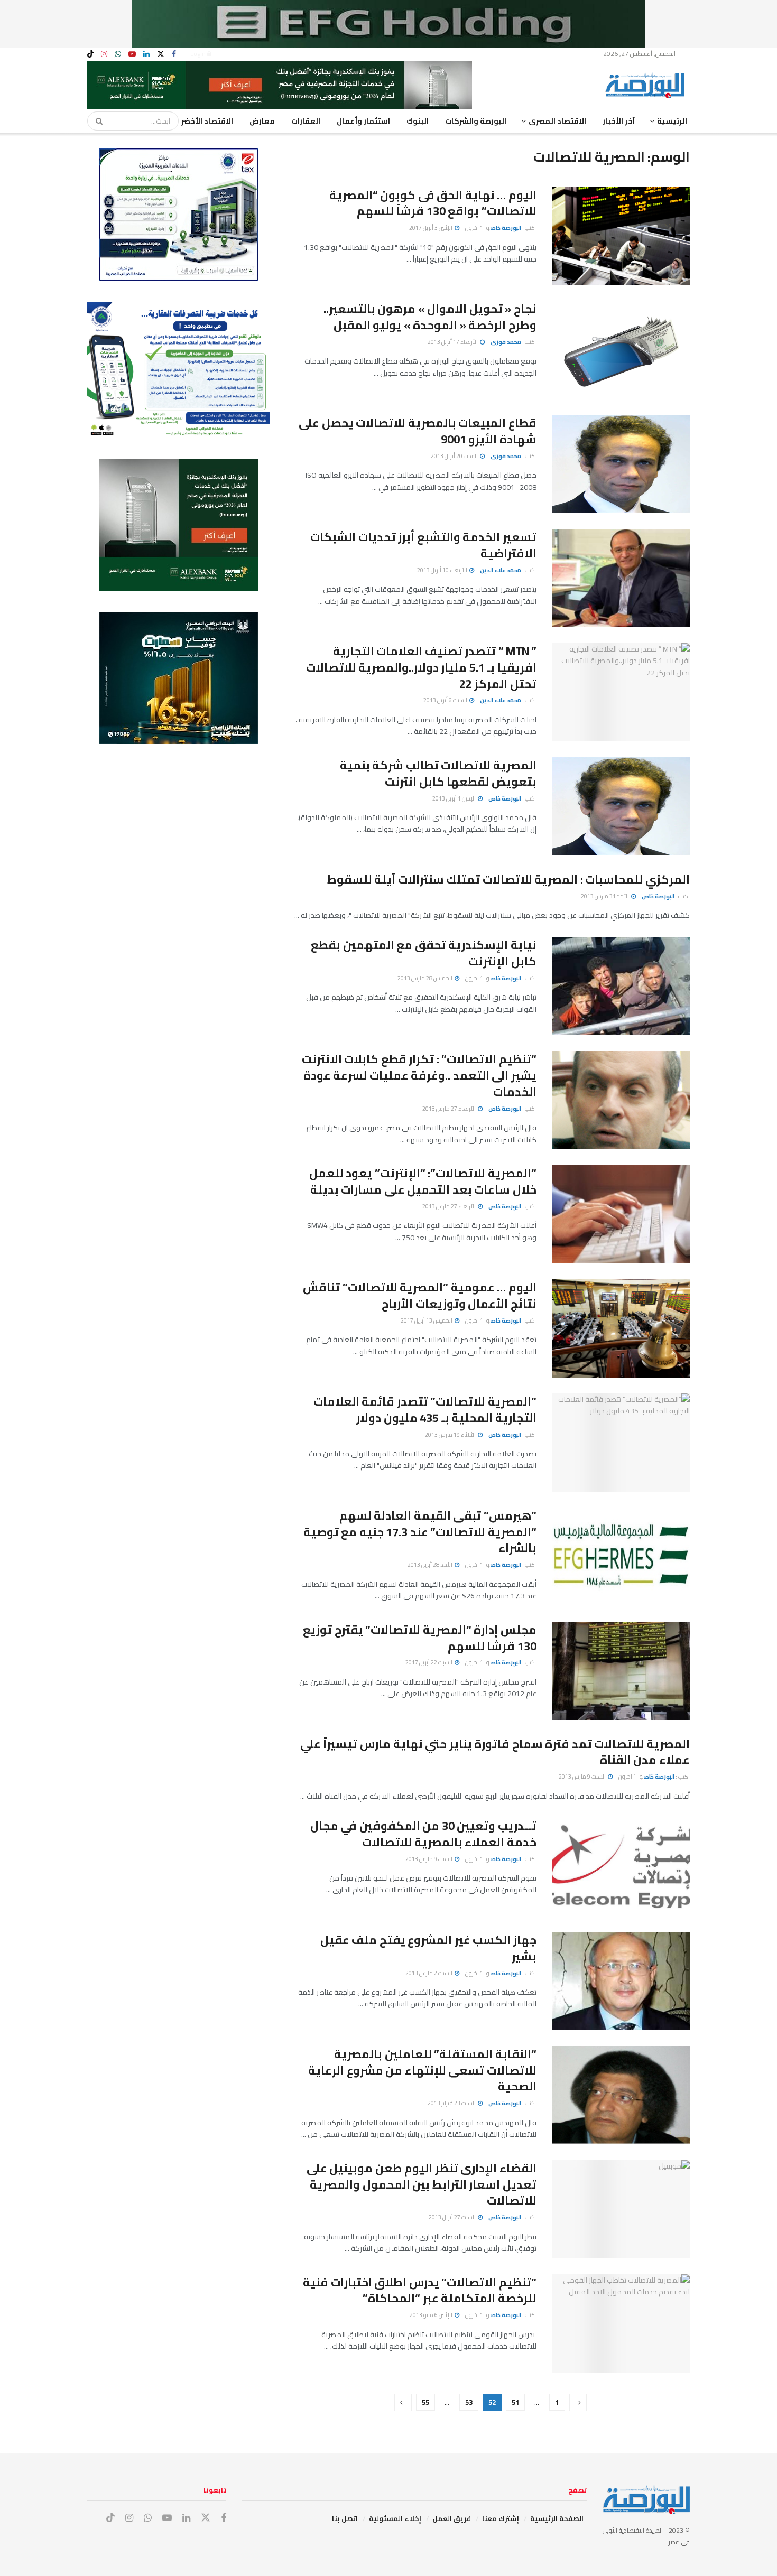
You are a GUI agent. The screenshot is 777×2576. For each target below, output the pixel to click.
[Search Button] (96, 121)
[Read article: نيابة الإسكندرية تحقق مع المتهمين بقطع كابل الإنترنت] (621, 986)
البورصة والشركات (476, 121)
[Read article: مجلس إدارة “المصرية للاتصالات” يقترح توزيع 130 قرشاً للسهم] (621, 1671)
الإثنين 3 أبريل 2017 (431, 228)
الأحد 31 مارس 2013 (605, 896)
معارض (262, 121)
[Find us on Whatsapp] (118, 54)
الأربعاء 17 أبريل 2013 (453, 342)
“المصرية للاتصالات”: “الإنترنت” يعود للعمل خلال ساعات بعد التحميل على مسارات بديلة (423, 1181)
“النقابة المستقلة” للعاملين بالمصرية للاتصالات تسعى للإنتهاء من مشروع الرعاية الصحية (422, 2070)
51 (515, 2402)
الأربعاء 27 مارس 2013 (450, 1109)
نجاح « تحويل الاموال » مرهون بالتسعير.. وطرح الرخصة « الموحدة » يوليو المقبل (430, 317)
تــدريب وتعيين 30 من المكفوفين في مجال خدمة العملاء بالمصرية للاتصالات (423, 1834)
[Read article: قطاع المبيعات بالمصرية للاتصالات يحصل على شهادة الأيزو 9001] (621, 464)
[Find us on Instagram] (104, 54)
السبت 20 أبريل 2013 (455, 456)
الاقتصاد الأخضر (207, 121)
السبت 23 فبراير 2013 (452, 2103)
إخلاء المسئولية (395, 2518)
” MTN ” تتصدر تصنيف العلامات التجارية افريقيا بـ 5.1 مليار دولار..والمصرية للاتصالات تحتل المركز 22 (421, 667)
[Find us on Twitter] (161, 54)
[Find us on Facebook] (174, 54)
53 (469, 2402)
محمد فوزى (506, 342)
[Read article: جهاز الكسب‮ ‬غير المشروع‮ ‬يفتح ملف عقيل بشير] (621, 1981)
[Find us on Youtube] (132, 54)
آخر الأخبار (619, 121)
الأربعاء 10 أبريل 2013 (443, 570)
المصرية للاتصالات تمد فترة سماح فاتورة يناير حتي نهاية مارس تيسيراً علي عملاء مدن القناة (495, 1752)
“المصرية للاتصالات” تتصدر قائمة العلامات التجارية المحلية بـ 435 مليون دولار (425, 1410)
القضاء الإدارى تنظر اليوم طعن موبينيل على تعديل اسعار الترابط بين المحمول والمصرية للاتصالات (422, 2184)
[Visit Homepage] (647, 85)
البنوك (418, 121)
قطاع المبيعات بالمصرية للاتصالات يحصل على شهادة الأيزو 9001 (418, 431)
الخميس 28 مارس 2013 (425, 978)
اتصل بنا (345, 2518)
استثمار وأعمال (363, 121)
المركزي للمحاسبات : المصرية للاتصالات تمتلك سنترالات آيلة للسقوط (508, 879)
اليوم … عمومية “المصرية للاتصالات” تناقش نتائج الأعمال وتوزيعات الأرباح (420, 1295)
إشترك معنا (501, 2518)
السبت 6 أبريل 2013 (446, 700)
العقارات (306, 121)
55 (425, 2402)
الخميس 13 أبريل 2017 (427, 1320)
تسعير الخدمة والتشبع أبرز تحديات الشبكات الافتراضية (423, 545)
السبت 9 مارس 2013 (583, 1777)
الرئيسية (672, 121)
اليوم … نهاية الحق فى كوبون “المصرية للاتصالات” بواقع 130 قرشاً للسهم (433, 203)
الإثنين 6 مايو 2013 (432, 2315)
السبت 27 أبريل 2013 (453, 2217)
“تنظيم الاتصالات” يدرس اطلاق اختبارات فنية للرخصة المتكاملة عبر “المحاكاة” (420, 2290)
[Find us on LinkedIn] (146, 54)
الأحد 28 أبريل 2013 (431, 1565)
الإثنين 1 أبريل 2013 (455, 798)
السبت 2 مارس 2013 (429, 1973)
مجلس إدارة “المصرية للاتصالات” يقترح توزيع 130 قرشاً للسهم (420, 1638)
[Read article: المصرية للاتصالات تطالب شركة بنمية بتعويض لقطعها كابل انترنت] (621, 806)
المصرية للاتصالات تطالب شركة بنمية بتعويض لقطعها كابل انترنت (438, 773)
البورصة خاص (506, 228)
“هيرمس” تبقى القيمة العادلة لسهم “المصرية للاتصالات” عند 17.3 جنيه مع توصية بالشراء (420, 1532)
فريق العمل (452, 2518)
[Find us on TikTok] (90, 54)
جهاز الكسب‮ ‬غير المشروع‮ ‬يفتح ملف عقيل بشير (428, 1948)
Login (199, 54)
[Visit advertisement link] (388, 24)
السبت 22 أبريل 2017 (429, 1662)
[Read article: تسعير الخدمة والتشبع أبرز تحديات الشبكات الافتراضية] (621, 578)
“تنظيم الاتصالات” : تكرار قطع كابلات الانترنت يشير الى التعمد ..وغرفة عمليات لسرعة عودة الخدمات (419, 1075)
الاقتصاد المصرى (557, 121)
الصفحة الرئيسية (557, 2518)
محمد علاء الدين (501, 570)
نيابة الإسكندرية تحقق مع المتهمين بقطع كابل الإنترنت (424, 953)
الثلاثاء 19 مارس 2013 (451, 1435)
